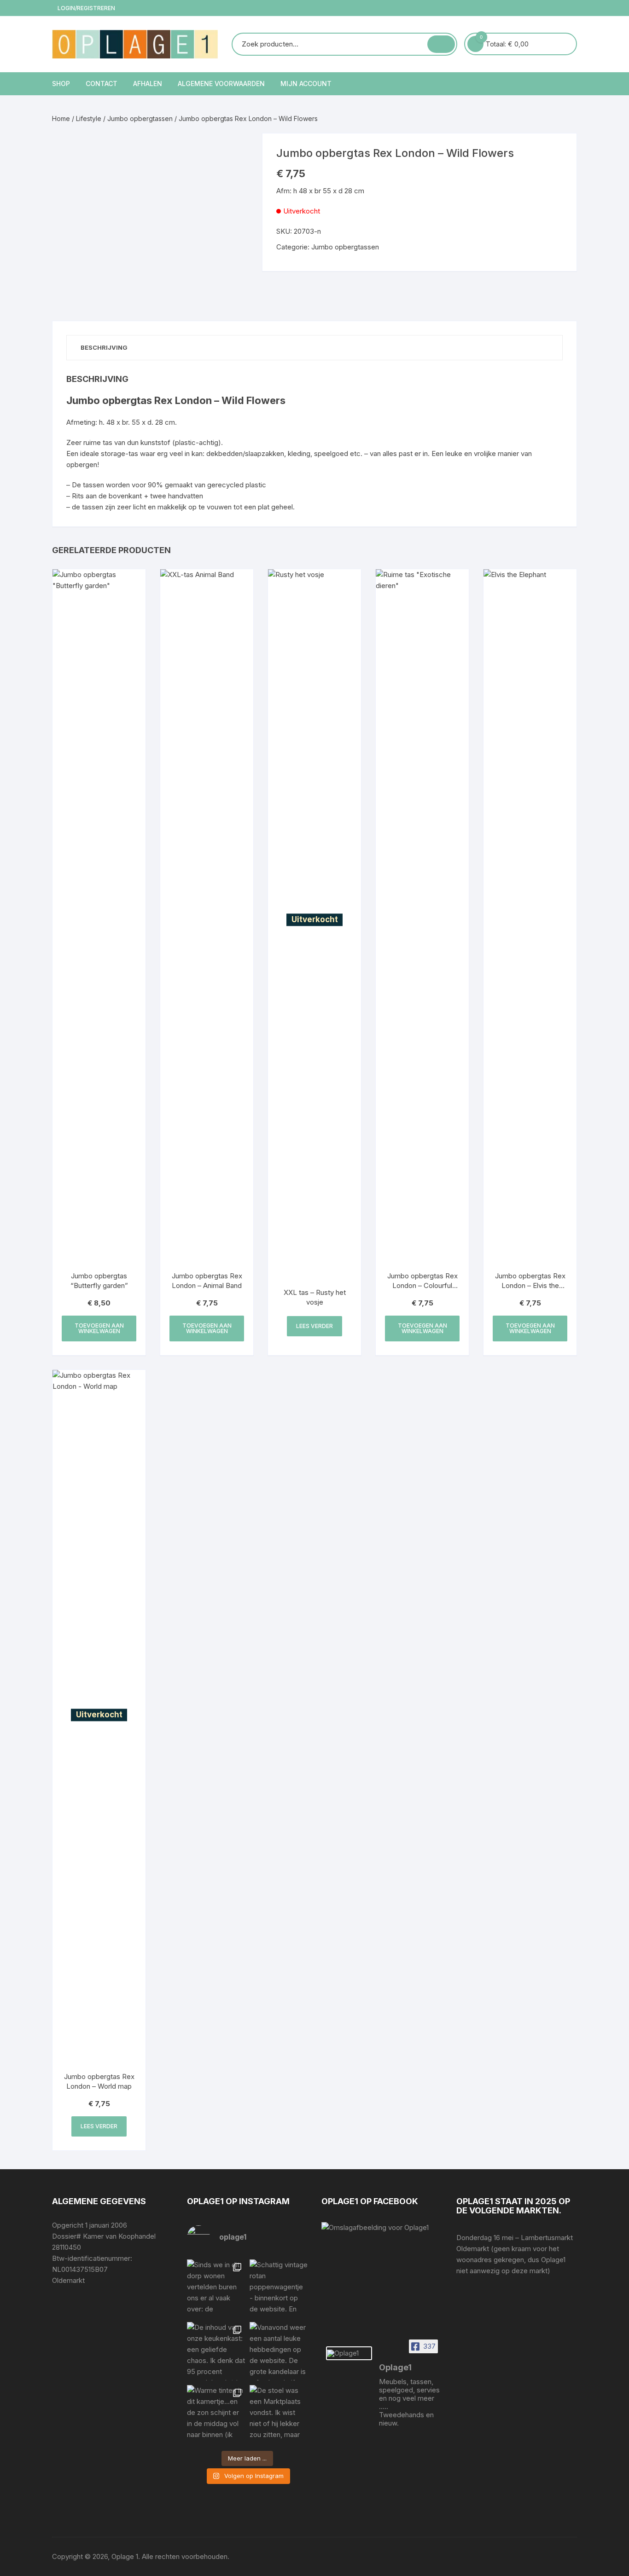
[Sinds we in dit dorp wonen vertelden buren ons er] (216, 2288)
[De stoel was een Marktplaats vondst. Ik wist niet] (279, 2414)
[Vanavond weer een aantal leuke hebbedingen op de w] (279, 2351)
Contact (102, 84)
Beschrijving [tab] (104, 347)
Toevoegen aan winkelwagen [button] (99, 1328)
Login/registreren (86, 8)
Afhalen (148, 84)
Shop (61, 84)
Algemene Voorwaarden (221, 84)
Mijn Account (306, 84)
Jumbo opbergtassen (140, 118)
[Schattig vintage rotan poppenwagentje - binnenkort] (279, 2288)
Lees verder (314, 1326)
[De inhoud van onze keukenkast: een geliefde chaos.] (216, 2351)
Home (61, 118)
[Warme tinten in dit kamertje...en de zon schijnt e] (216, 2414)
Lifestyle (89, 118)
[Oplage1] (349, 2353)
